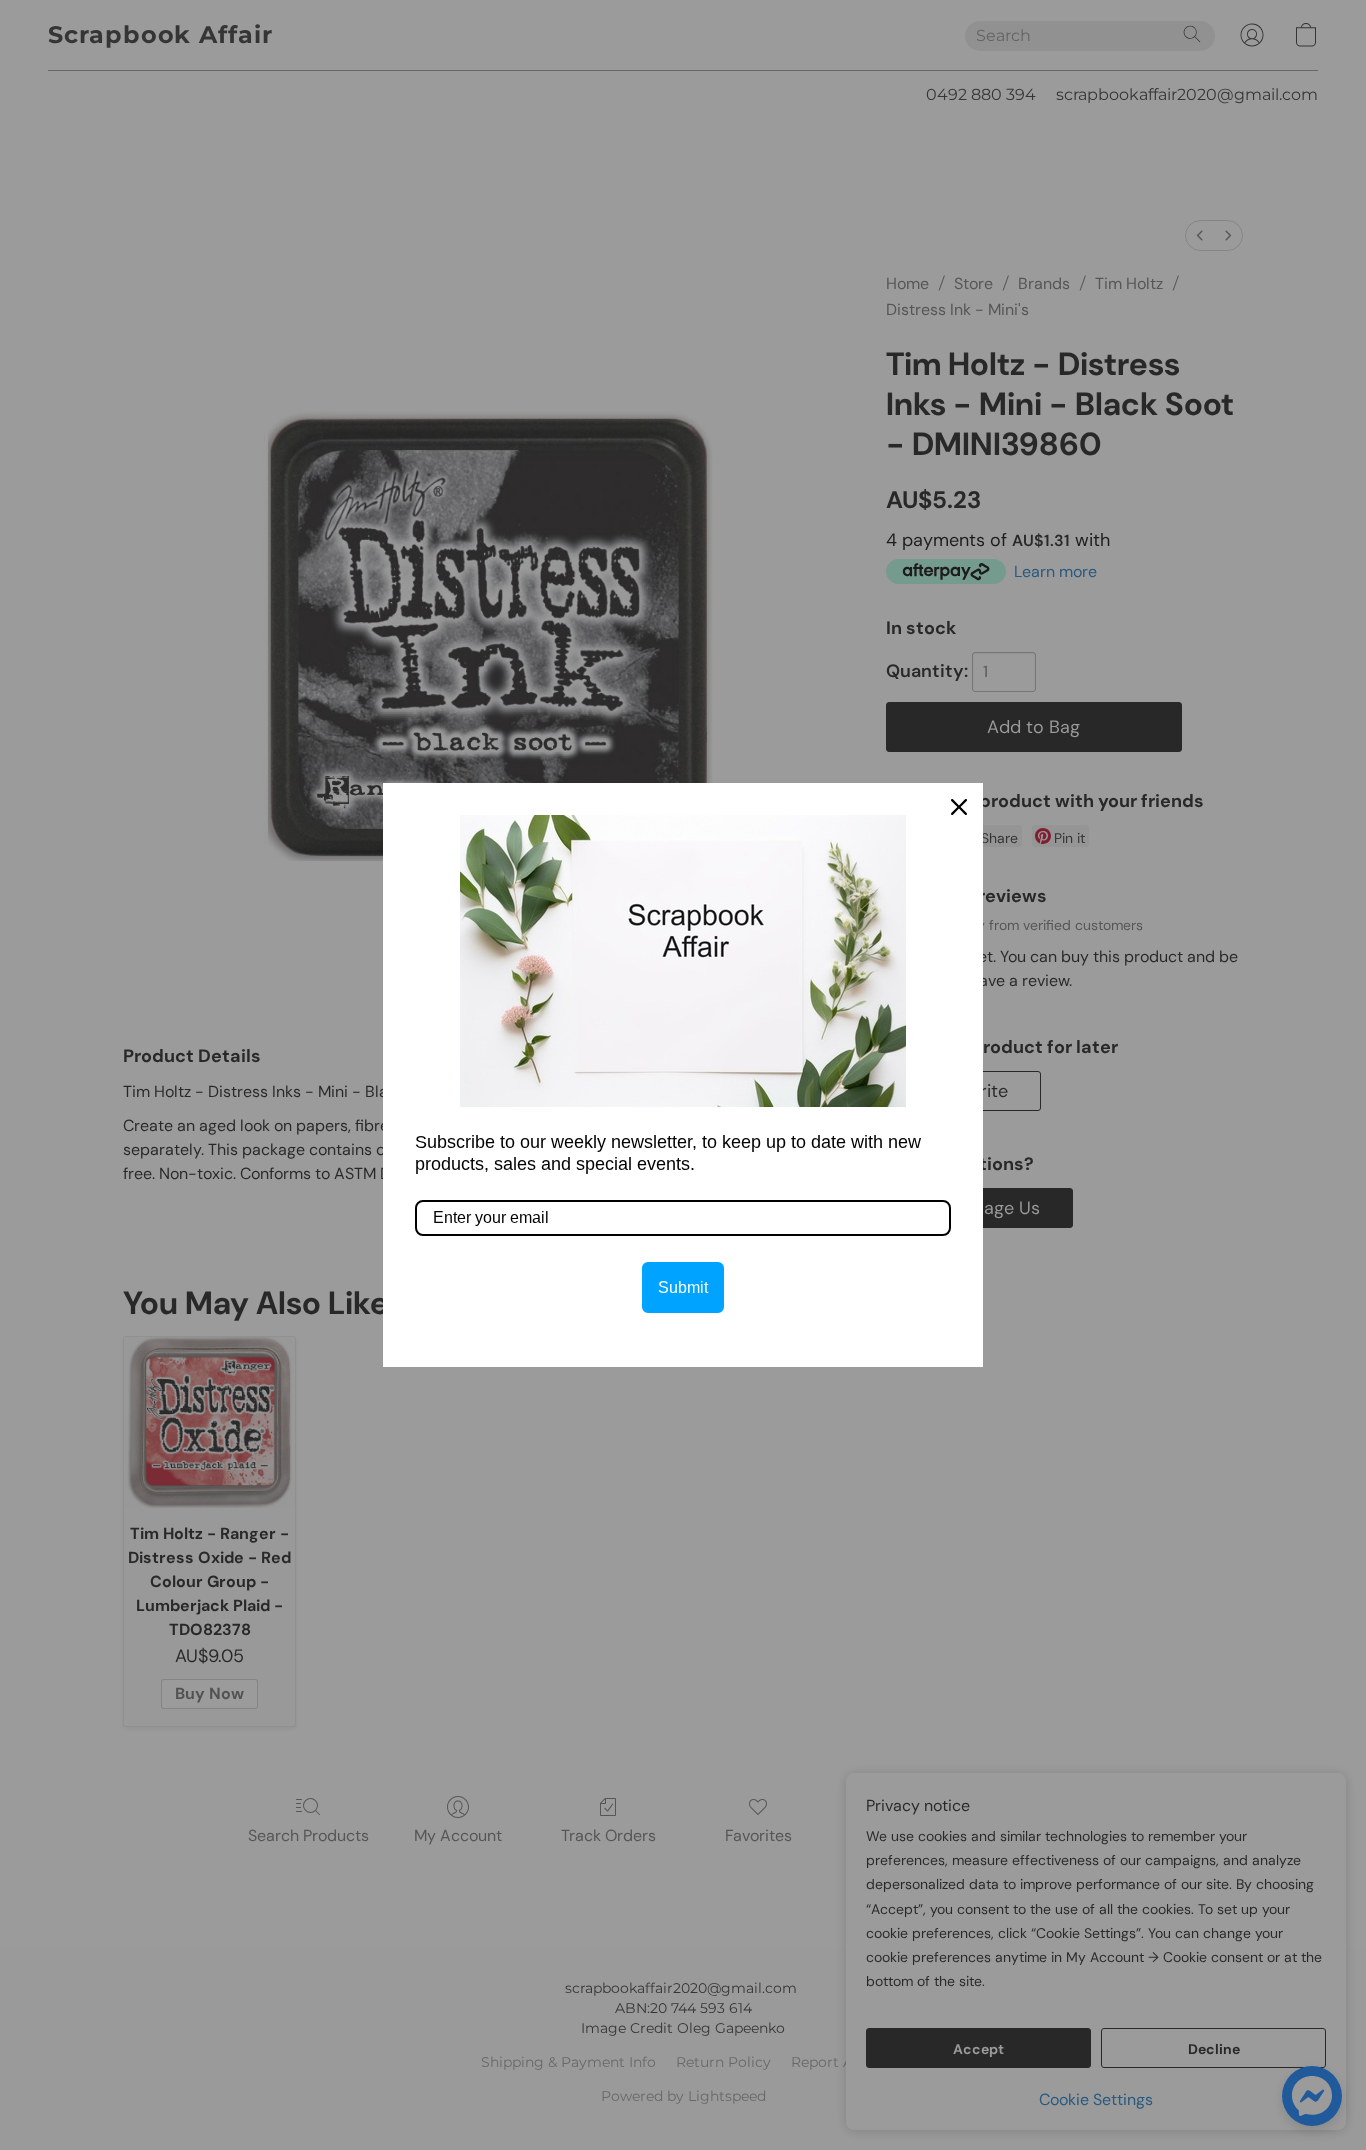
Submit (683, 1287)
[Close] (959, 807)
